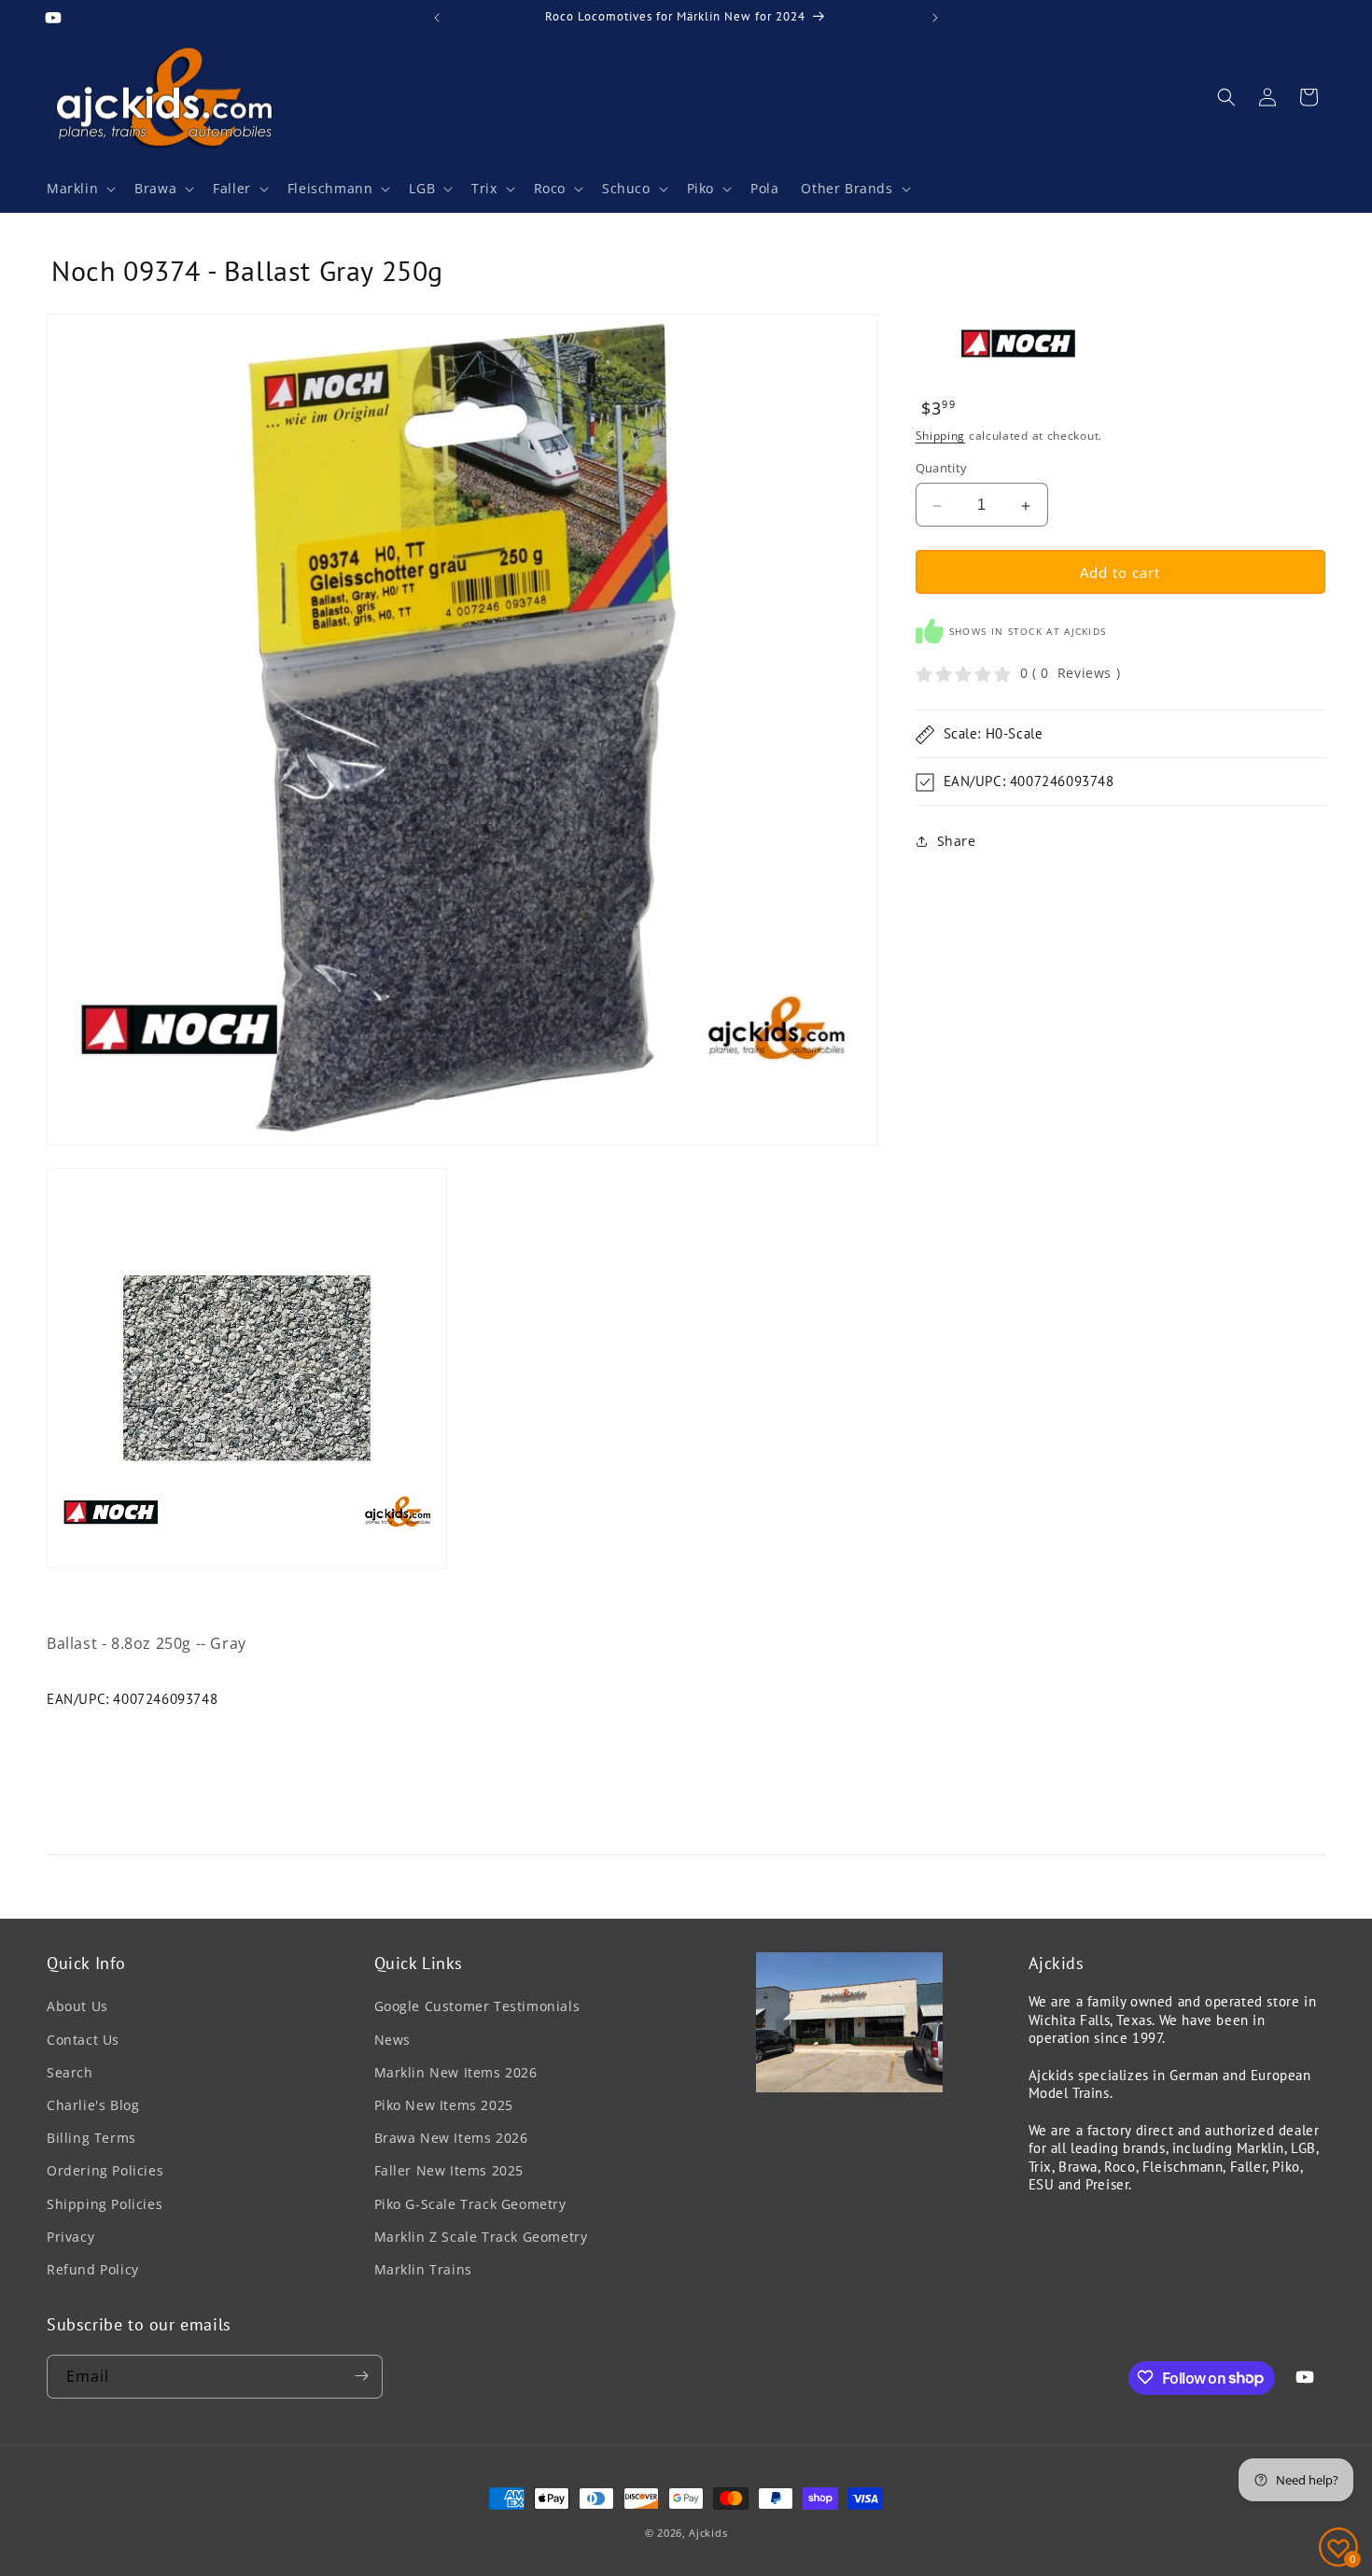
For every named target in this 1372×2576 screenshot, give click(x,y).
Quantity (942, 469)
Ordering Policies (105, 2170)
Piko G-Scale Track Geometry (470, 2203)
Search (70, 2071)
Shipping (941, 436)
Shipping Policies (105, 2203)
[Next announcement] (935, 18)
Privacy (70, 2236)
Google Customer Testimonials (477, 2006)
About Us (77, 2006)
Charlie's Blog (93, 2104)
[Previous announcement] (437, 18)
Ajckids (708, 2533)
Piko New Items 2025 (444, 2104)
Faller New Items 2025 (449, 2170)
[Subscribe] (361, 2376)
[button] (79, 189)
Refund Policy (93, 2268)
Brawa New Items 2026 (451, 2138)
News (392, 2039)
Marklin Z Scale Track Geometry (481, 2236)
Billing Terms (91, 2138)
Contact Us (83, 2039)
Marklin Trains (423, 2268)
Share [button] (957, 842)
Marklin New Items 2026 (456, 2071)
